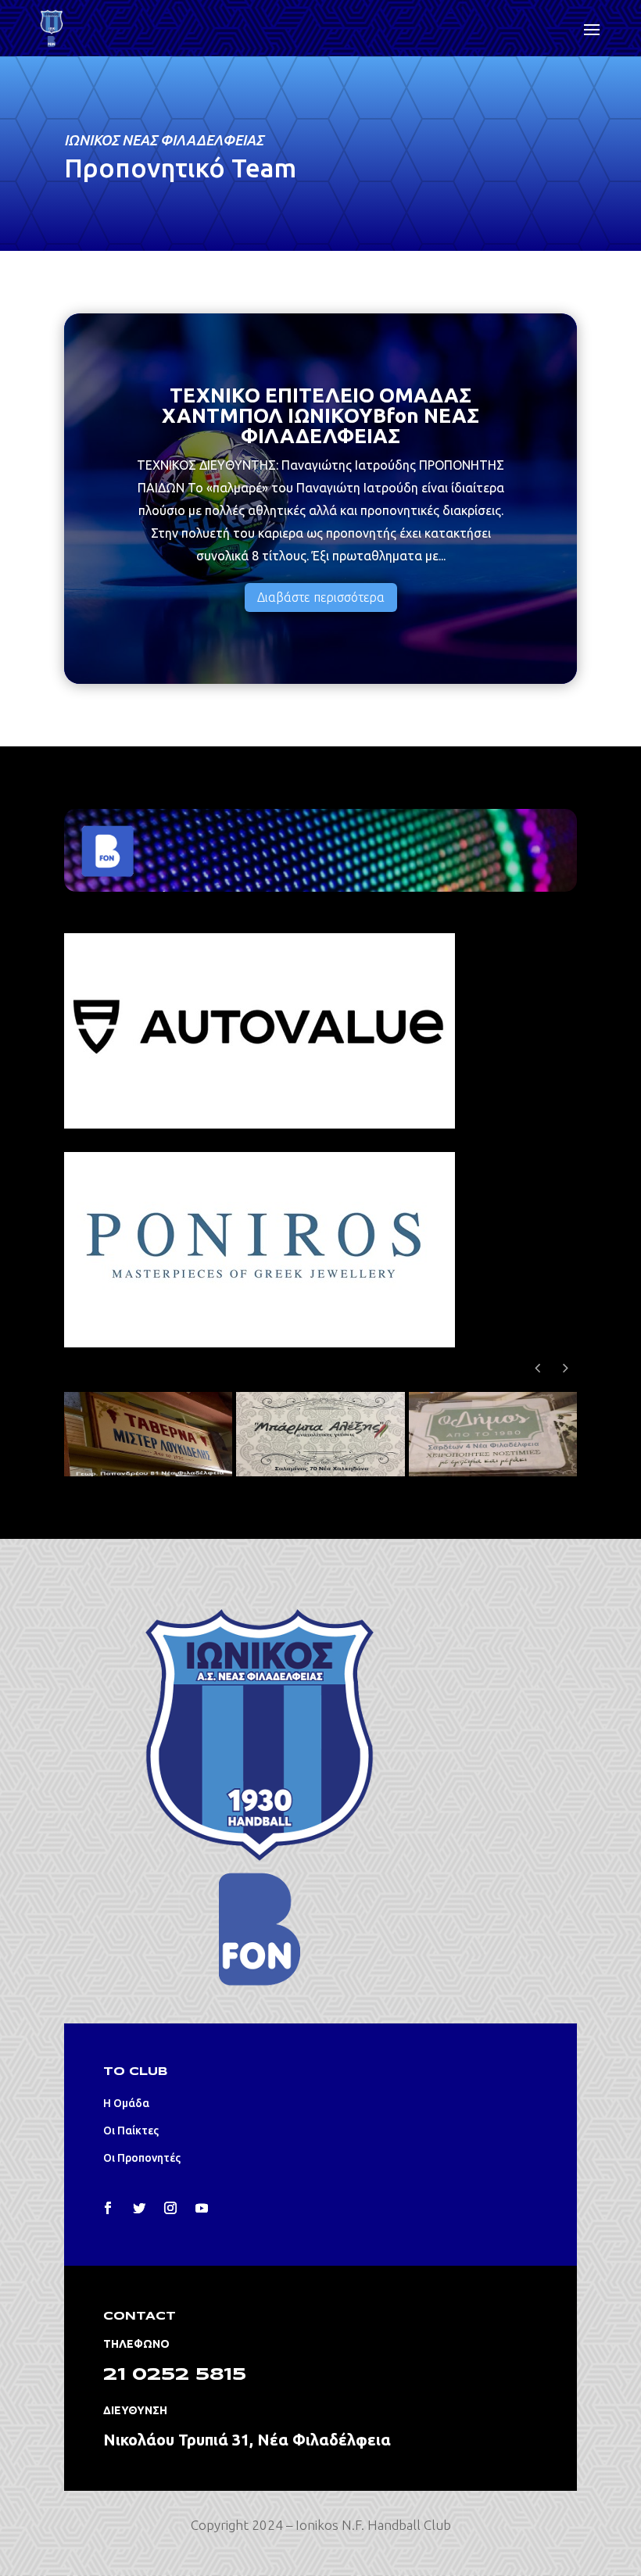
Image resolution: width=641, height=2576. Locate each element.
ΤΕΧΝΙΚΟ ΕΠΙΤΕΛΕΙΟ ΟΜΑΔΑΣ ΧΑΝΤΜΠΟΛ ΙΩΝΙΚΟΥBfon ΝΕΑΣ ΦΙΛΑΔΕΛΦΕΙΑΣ (320, 415)
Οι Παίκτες (131, 2131)
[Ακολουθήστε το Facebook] (108, 2208)
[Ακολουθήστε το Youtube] (202, 2208)
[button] (565, 1368)
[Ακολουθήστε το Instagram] (170, 2208)
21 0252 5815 (175, 2375)
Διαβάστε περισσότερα (321, 597)
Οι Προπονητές (142, 2158)
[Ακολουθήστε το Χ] (139, 2208)
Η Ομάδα (126, 2103)
